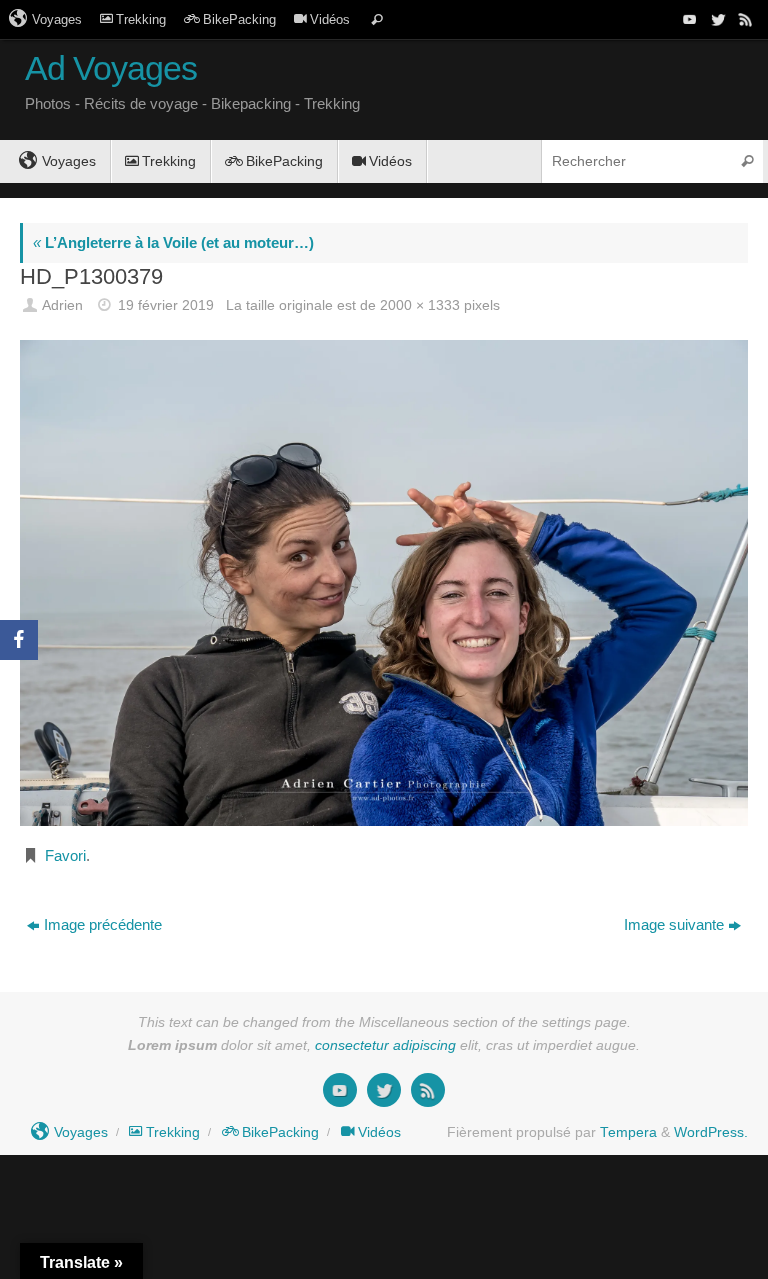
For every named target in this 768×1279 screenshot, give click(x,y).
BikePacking (239, 19)
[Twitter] (716, 19)
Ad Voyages (111, 68)
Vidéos (330, 19)
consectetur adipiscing (385, 1045)
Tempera (628, 1132)
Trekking (141, 19)
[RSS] (744, 19)
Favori (65, 855)
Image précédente (103, 924)
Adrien (62, 305)
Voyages (57, 19)
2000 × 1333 (420, 305)
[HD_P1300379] (384, 582)
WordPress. (711, 1132)
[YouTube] (688, 19)
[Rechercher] (377, 19)
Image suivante (674, 924)
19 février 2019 (166, 305)
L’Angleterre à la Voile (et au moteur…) (173, 242)
